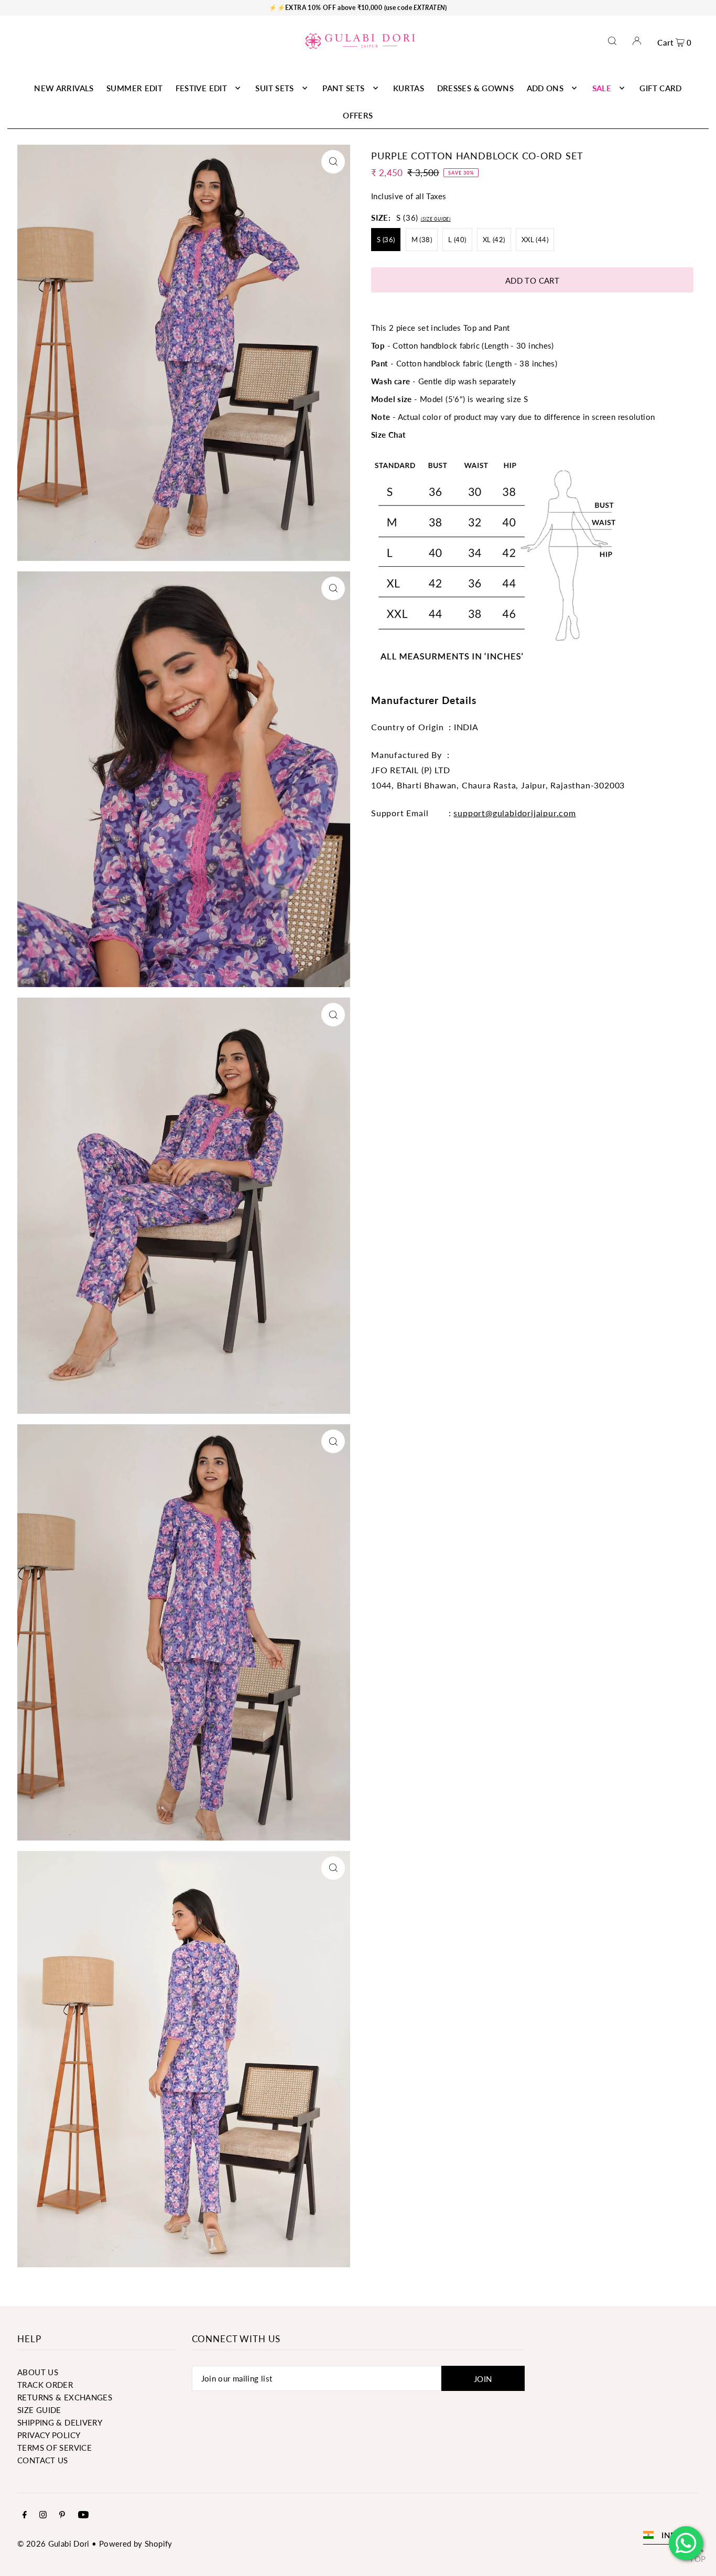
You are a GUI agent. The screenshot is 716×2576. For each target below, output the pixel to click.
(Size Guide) (436, 219)
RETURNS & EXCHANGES (65, 2397)
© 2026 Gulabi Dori (53, 2543)
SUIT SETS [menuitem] (274, 88)
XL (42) (494, 240)
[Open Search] (612, 41)
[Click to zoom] (333, 162)
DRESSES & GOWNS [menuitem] (476, 88)
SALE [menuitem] (602, 88)
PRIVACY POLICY (49, 2435)
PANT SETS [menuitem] (343, 88)
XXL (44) (535, 240)
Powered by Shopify (136, 2543)
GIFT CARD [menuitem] (660, 88)
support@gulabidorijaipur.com (514, 813)
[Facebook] (25, 2515)
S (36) (386, 240)
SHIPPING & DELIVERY (60, 2422)
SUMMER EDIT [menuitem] (134, 88)
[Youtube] (83, 2515)
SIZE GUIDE (39, 2410)
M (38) (422, 240)
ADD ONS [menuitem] (545, 88)
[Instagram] (43, 2515)
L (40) (457, 240)
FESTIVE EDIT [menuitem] (202, 88)
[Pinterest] (62, 2515)
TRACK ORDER (45, 2385)
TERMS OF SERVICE (55, 2448)
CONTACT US (43, 2460)
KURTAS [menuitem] (409, 88)
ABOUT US (38, 2372)
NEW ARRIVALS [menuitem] (64, 88)
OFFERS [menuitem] (358, 115)
